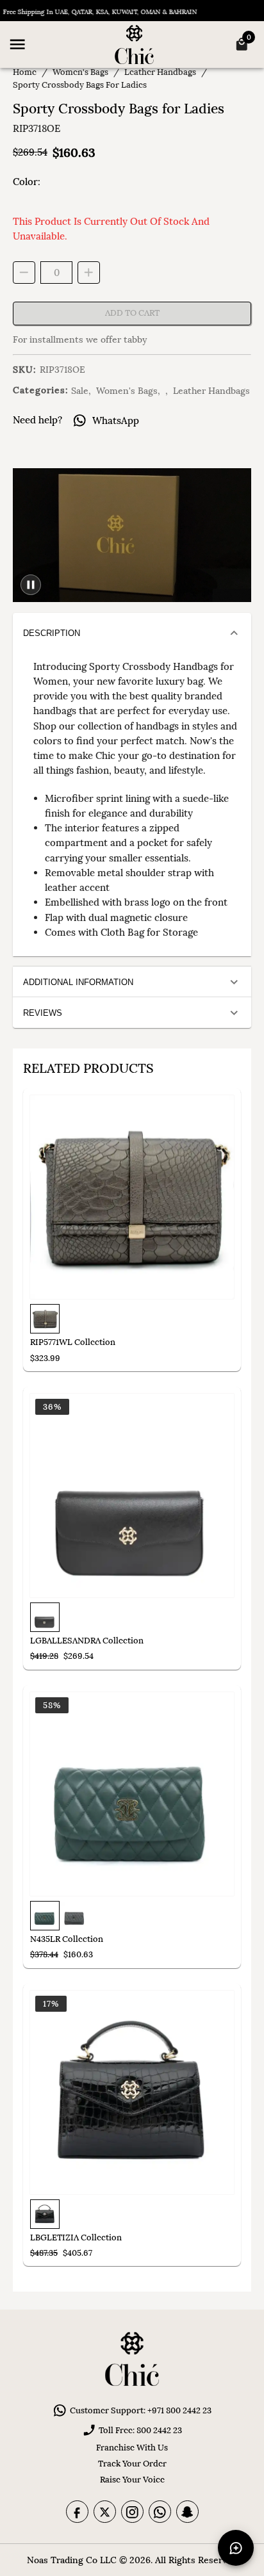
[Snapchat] (187, 2512)
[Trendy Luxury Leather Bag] (132, 2092)
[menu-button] (17, 44)
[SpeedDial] (236, 2548)
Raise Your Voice (132, 2480)
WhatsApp (116, 420)
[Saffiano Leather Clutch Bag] (132, 1496)
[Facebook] (77, 2512)
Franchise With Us (132, 2448)
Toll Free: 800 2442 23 (140, 2430)
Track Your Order (132, 2464)
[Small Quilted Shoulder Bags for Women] (132, 1794)
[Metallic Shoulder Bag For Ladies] (132, 1197)
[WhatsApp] (160, 2512)
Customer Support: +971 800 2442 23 (141, 2410)
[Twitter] (105, 2512)
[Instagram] (132, 2512)
